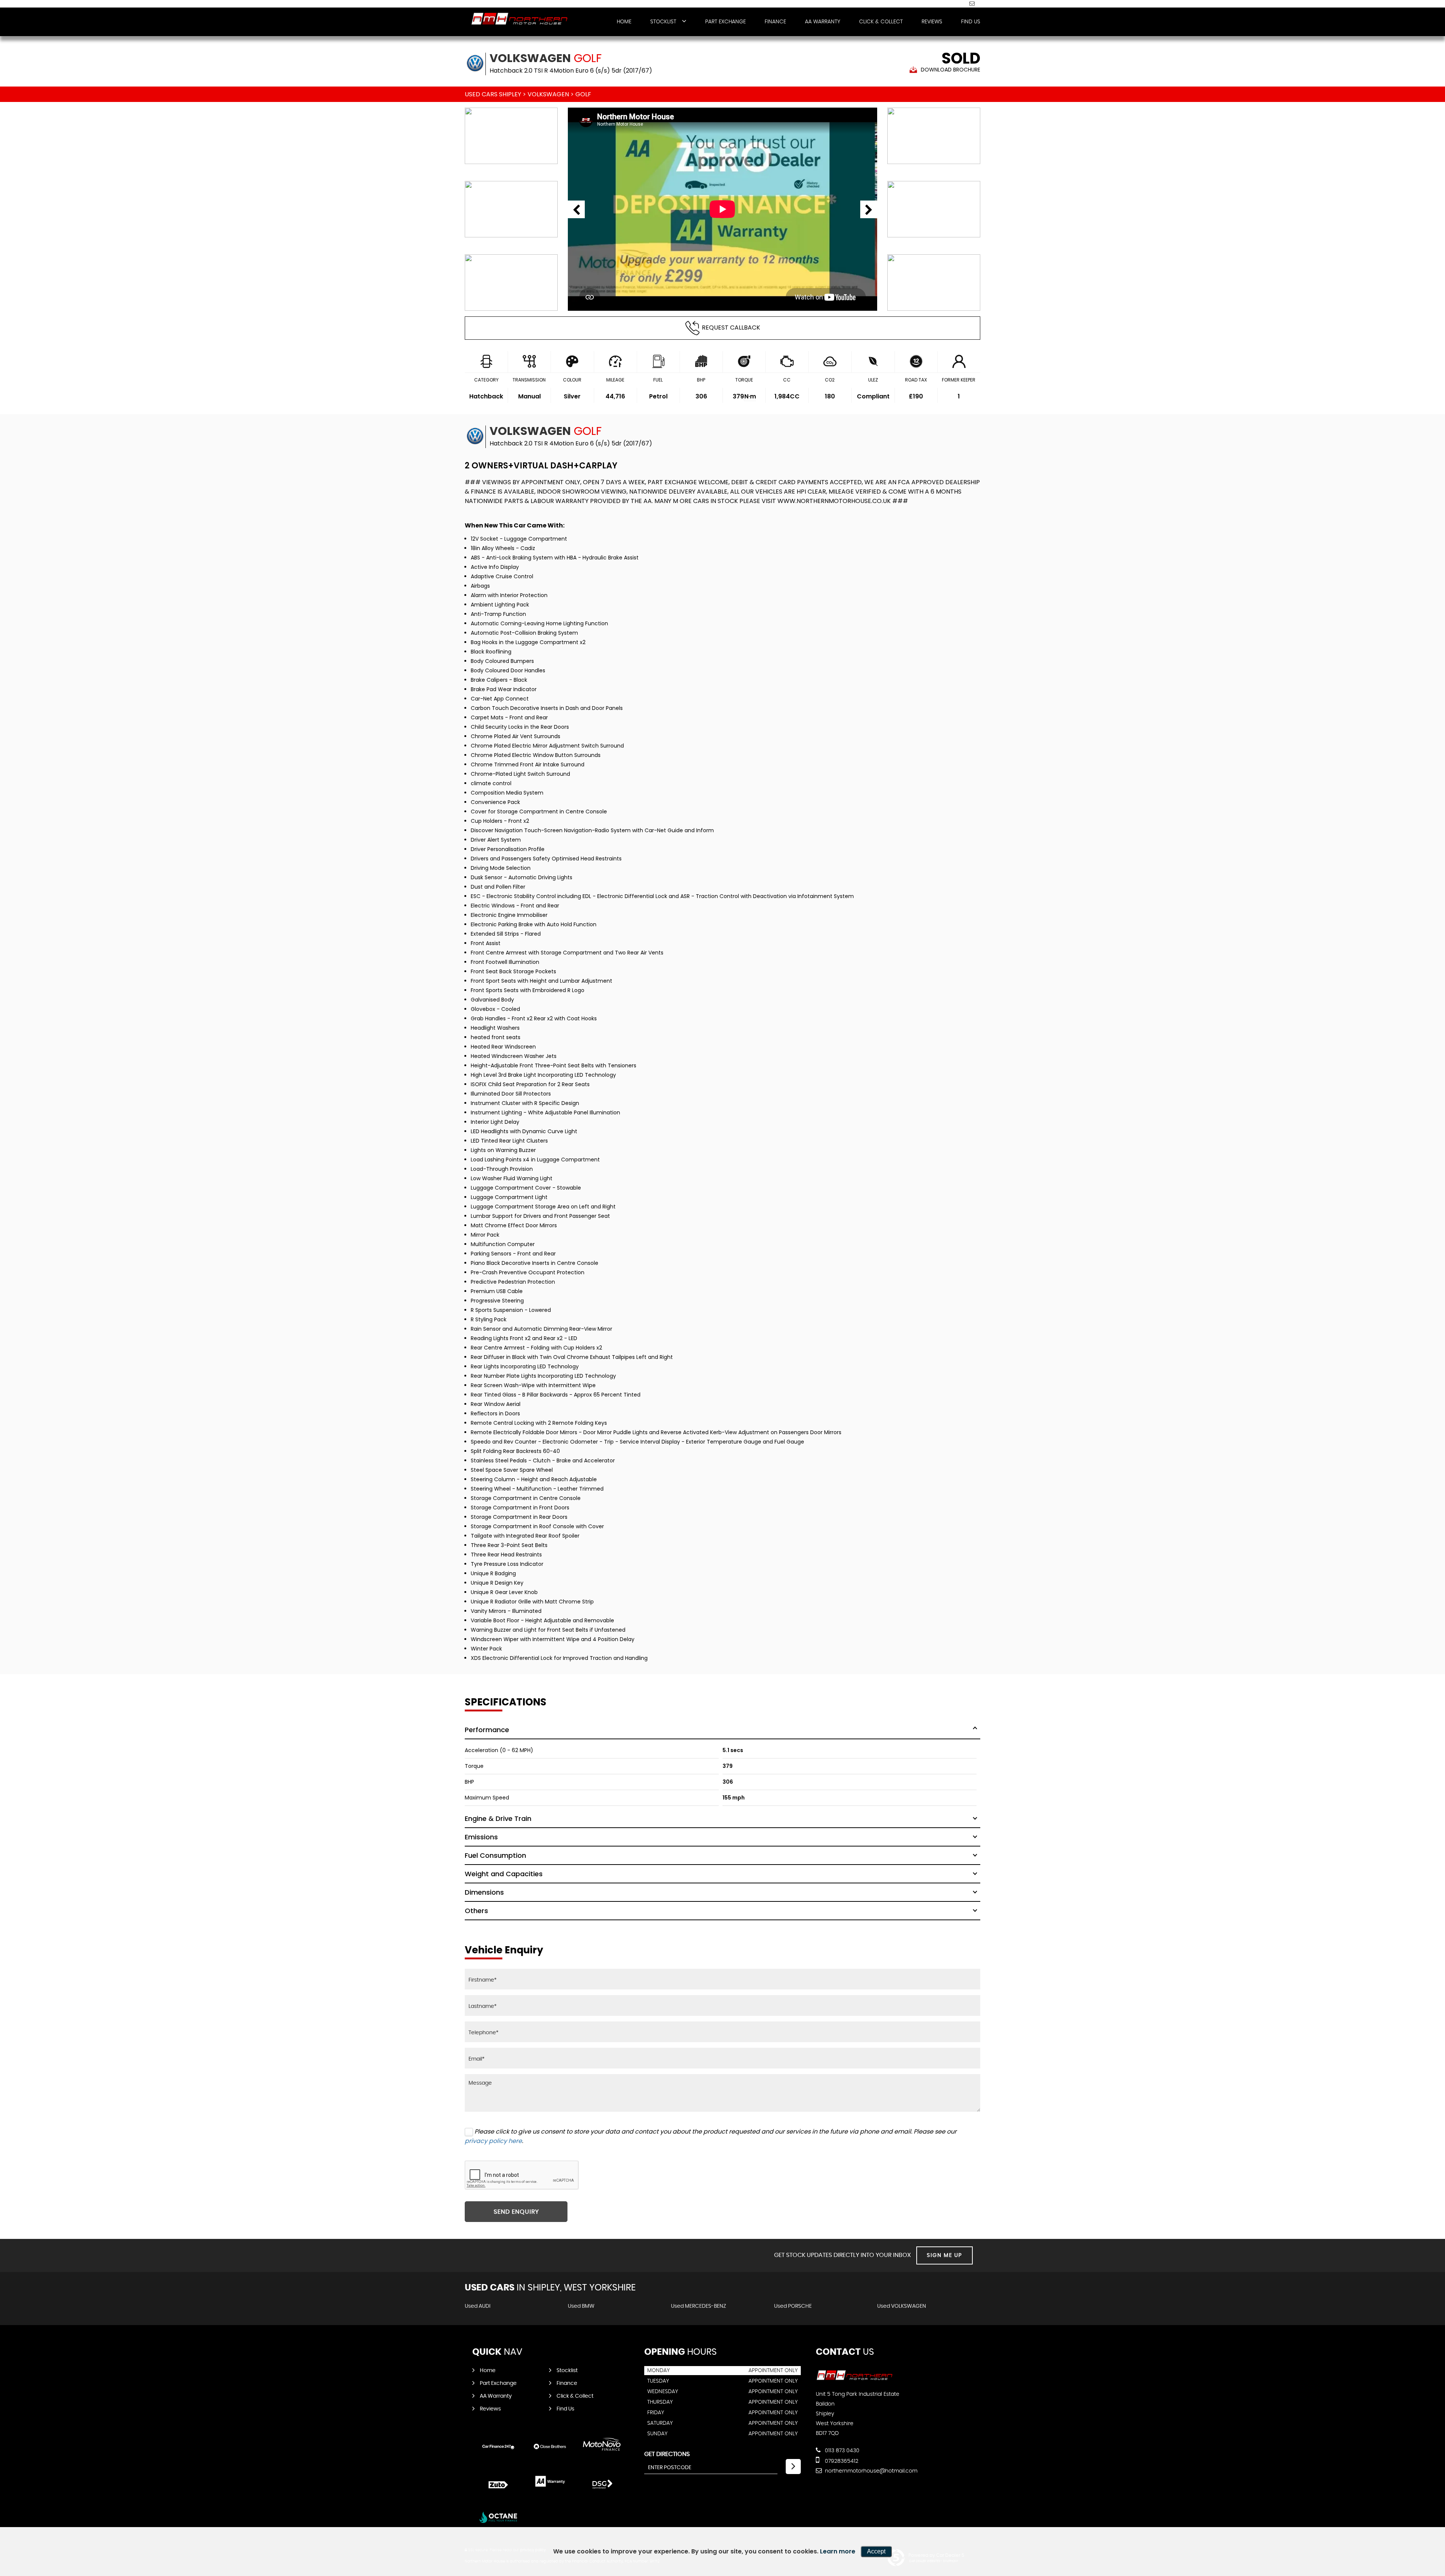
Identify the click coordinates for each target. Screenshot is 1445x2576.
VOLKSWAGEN (548, 94)
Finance (775, 22)
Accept (876, 2551)
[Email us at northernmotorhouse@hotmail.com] (972, 3)
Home (624, 22)
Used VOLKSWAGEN (902, 2306)
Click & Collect (881, 22)
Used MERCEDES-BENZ (699, 2306)
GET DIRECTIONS (667, 2454)
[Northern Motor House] (519, 19)
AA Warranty (823, 22)
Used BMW (581, 2306)
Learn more (838, 2551)
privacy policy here (493, 2141)
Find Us (971, 22)
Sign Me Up (945, 2255)
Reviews (932, 22)
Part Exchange (726, 22)
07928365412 (841, 2461)
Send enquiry (516, 2212)
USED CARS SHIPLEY (493, 94)
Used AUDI (478, 2306)
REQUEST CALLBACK (731, 328)
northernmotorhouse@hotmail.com (870, 2471)
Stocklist (663, 22)
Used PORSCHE (793, 2306)
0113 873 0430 (841, 2451)
